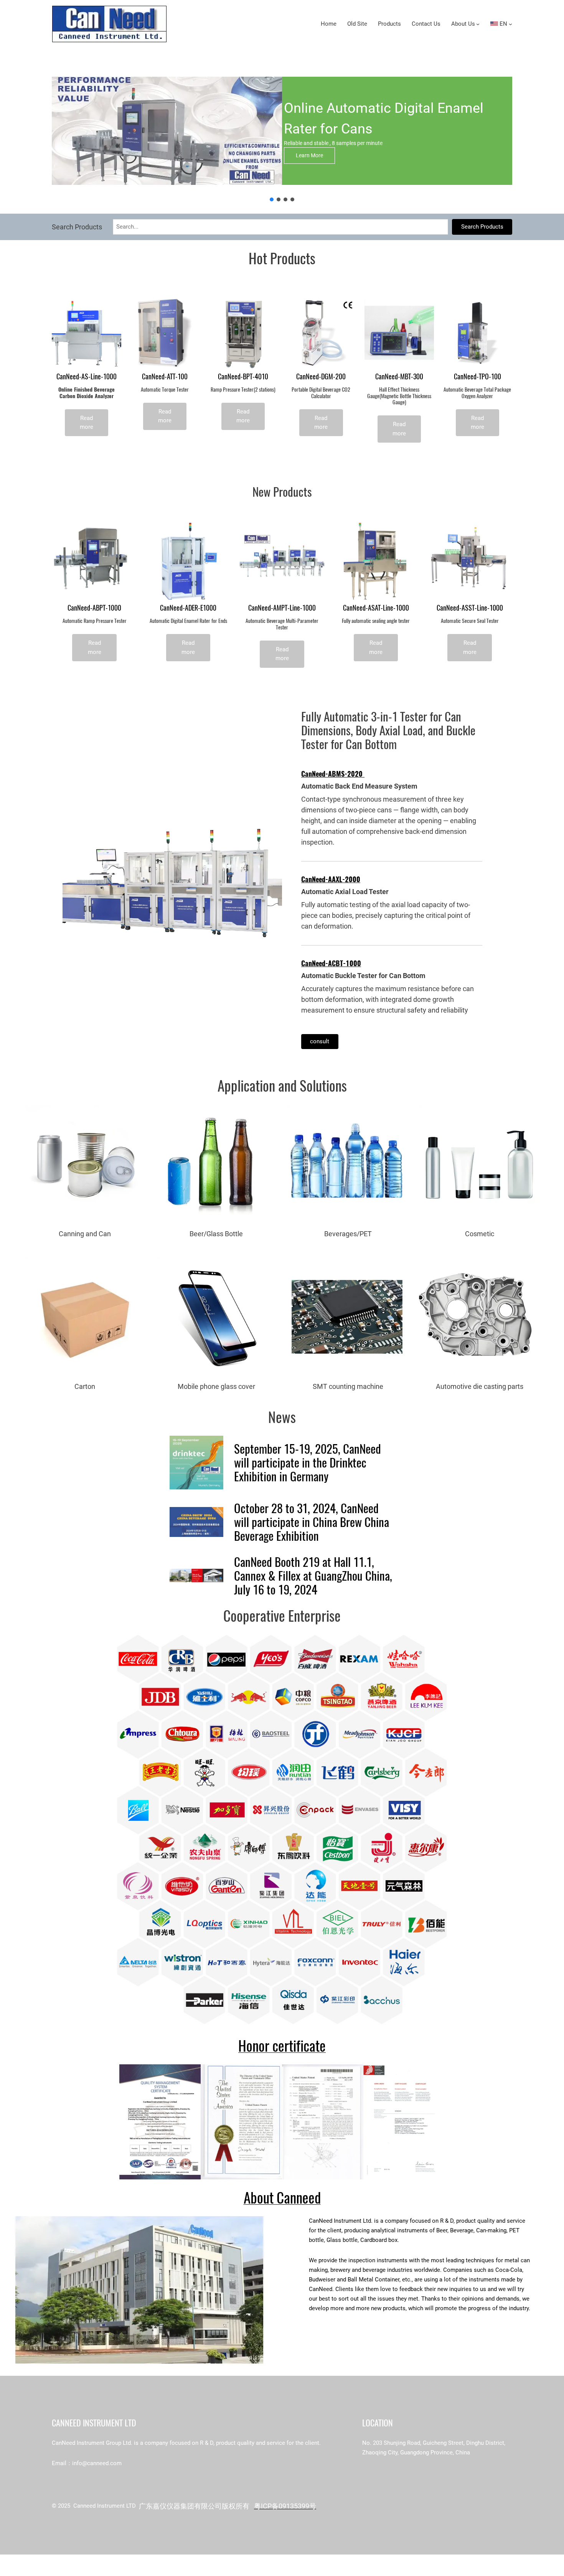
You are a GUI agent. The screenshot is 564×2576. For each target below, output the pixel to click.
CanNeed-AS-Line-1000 (87, 377)
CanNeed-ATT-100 (165, 377)
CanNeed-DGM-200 (321, 377)
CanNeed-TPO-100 (477, 377)
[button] (272, 199)
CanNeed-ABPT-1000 (94, 608)
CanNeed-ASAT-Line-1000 (376, 608)
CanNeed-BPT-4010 (243, 377)
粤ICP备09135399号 (285, 2506)
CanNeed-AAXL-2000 (331, 879)
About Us (463, 24)
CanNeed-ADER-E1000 (188, 608)
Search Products (482, 227)
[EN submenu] (510, 24)
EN (503, 24)
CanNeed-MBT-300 (399, 377)
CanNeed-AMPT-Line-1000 (282, 608)
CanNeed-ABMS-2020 (333, 774)
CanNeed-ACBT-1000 (331, 963)
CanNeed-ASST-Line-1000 (470, 608)
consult (320, 1041)
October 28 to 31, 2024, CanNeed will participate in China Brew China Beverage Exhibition (312, 1522)
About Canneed (282, 2198)
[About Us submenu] (478, 24)
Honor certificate (282, 2046)
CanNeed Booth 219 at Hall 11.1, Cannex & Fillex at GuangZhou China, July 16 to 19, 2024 (313, 1576)
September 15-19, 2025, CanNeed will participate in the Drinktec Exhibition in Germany (308, 1463)
